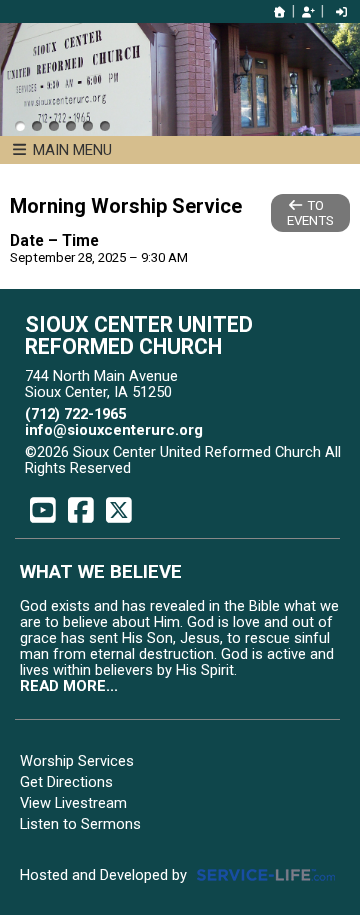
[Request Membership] (308, 12)
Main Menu (70, 150)
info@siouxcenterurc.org (114, 430)
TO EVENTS (310, 213)
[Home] (280, 12)
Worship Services (77, 761)
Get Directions (66, 782)
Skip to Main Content (218, 468)
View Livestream (73, 803)
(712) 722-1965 (75, 414)
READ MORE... (69, 686)
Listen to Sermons (80, 824)
